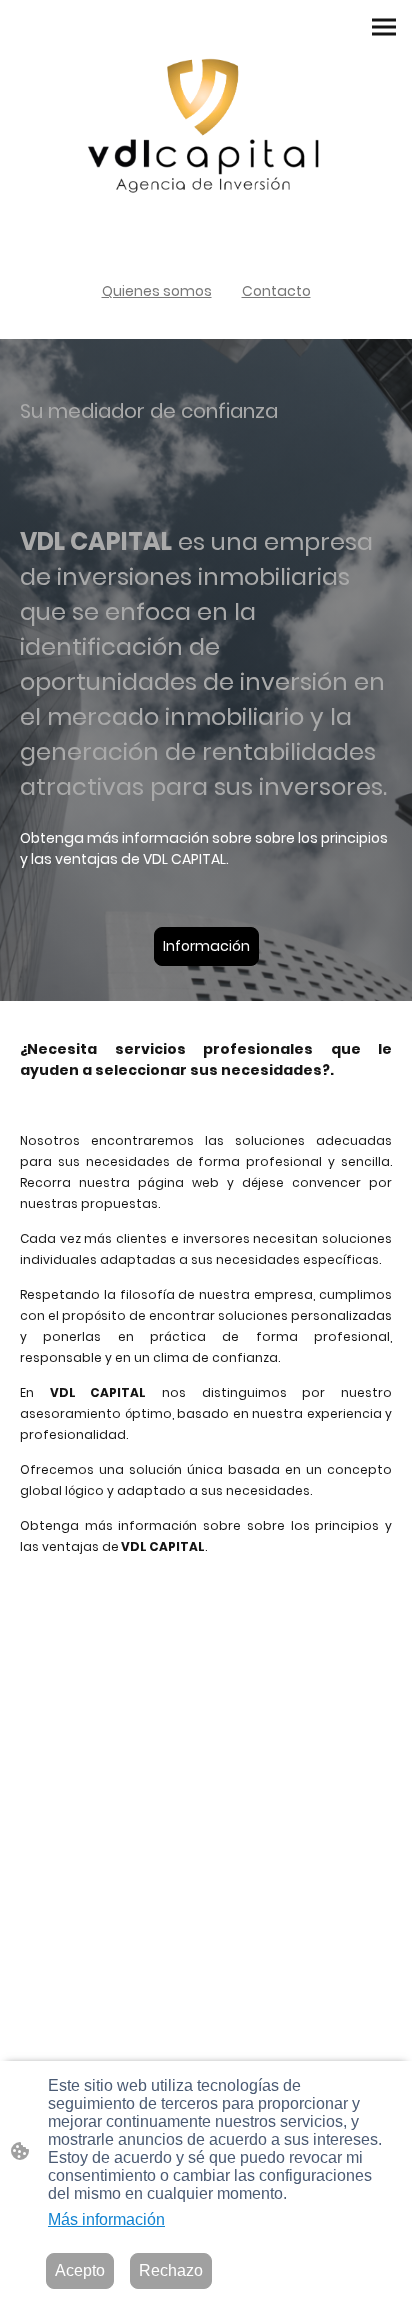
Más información (106, 2219)
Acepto (80, 2270)
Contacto (276, 291)
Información (206, 946)
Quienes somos (157, 291)
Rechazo (171, 2270)
